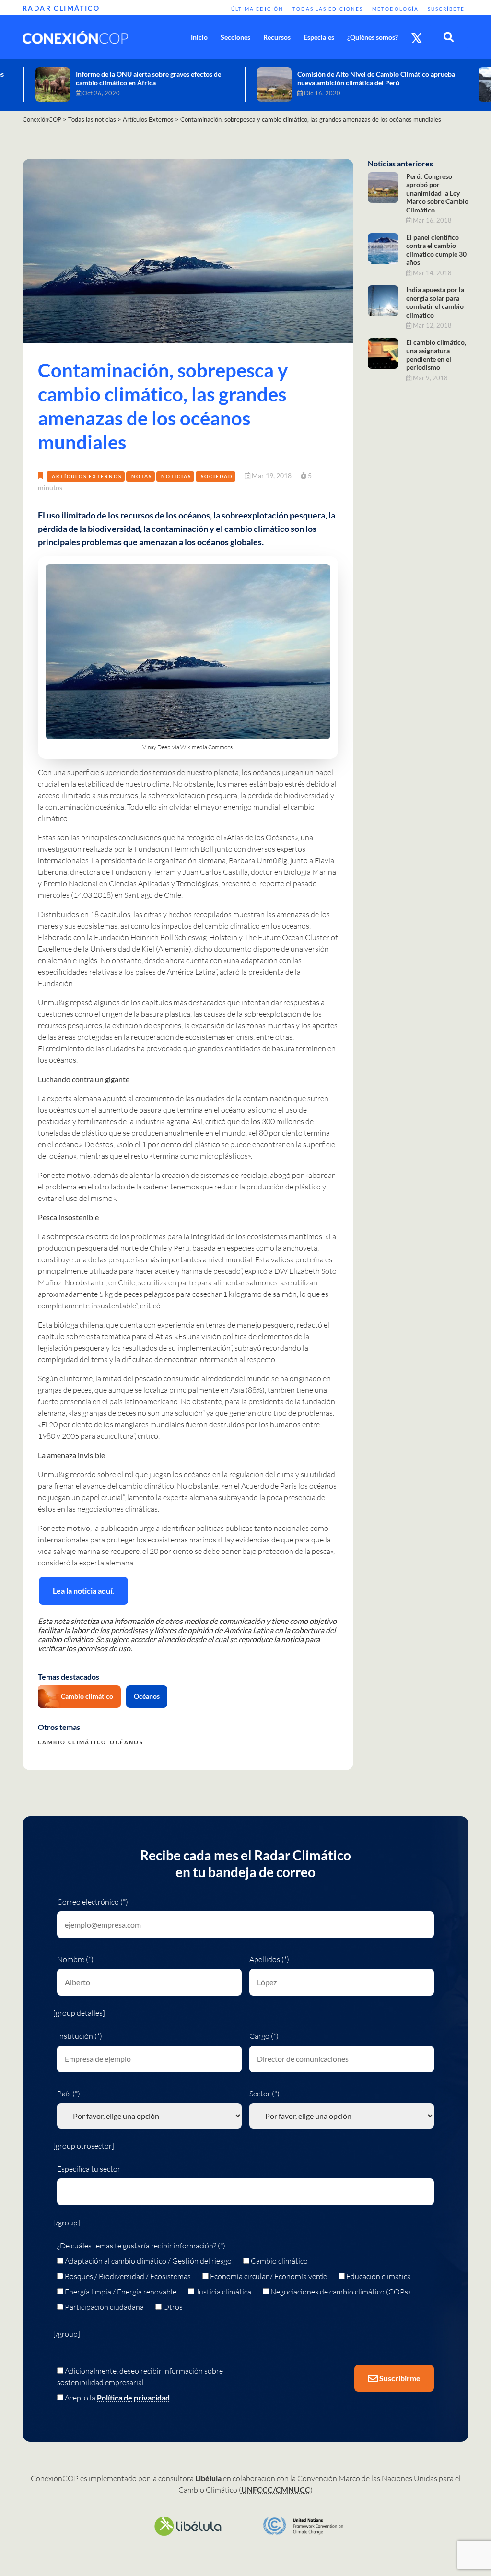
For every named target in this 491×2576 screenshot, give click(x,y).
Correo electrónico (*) (93, 1902)
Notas (142, 476)
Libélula (208, 2478)
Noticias (176, 476)
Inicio (199, 37)
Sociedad (217, 476)
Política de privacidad (133, 2397)
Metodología (395, 9)
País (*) (69, 2094)
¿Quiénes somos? (373, 37)
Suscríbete (446, 9)
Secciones (235, 37)
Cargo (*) (264, 2036)
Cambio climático (87, 1696)
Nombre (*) (75, 1959)
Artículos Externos (87, 476)
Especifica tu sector (89, 2169)
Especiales (319, 37)
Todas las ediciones (328, 9)
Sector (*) (264, 2094)
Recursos (277, 37)
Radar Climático (61, 8)
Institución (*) (80, 2036)
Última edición (257, 9)
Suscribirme (399, 2378)
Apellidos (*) (269, 1959)
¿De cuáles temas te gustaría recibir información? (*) (141, 2246)
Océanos (147, 1696)
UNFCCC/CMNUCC (276, 2489)
